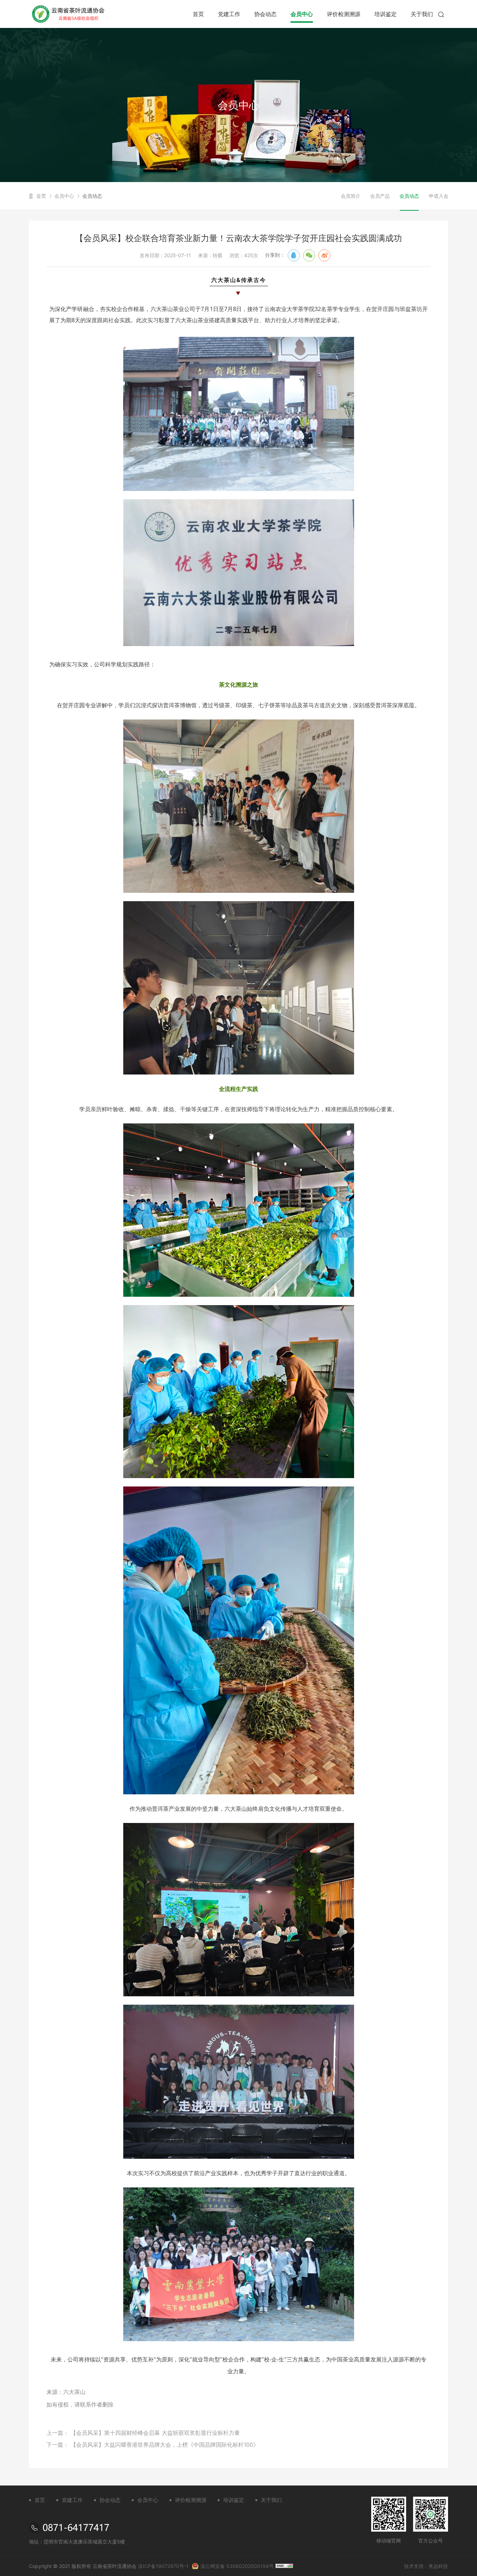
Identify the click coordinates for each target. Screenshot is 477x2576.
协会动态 (265, 14)
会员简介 (351, 196)
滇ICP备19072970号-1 (163, 2566)
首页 (198, 14)
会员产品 (380, 196)
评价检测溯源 (344, 14)
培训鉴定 (386, 14)
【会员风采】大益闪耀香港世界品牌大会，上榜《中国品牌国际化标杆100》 (165, 2445)
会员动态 (92, 196)
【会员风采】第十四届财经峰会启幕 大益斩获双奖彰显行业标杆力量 (155, 2433)
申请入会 (439, 196)
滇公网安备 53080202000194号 (237, 2566)
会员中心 (302, 14)
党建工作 (229, 14)
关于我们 (422, 14)
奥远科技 (438, 2566)
